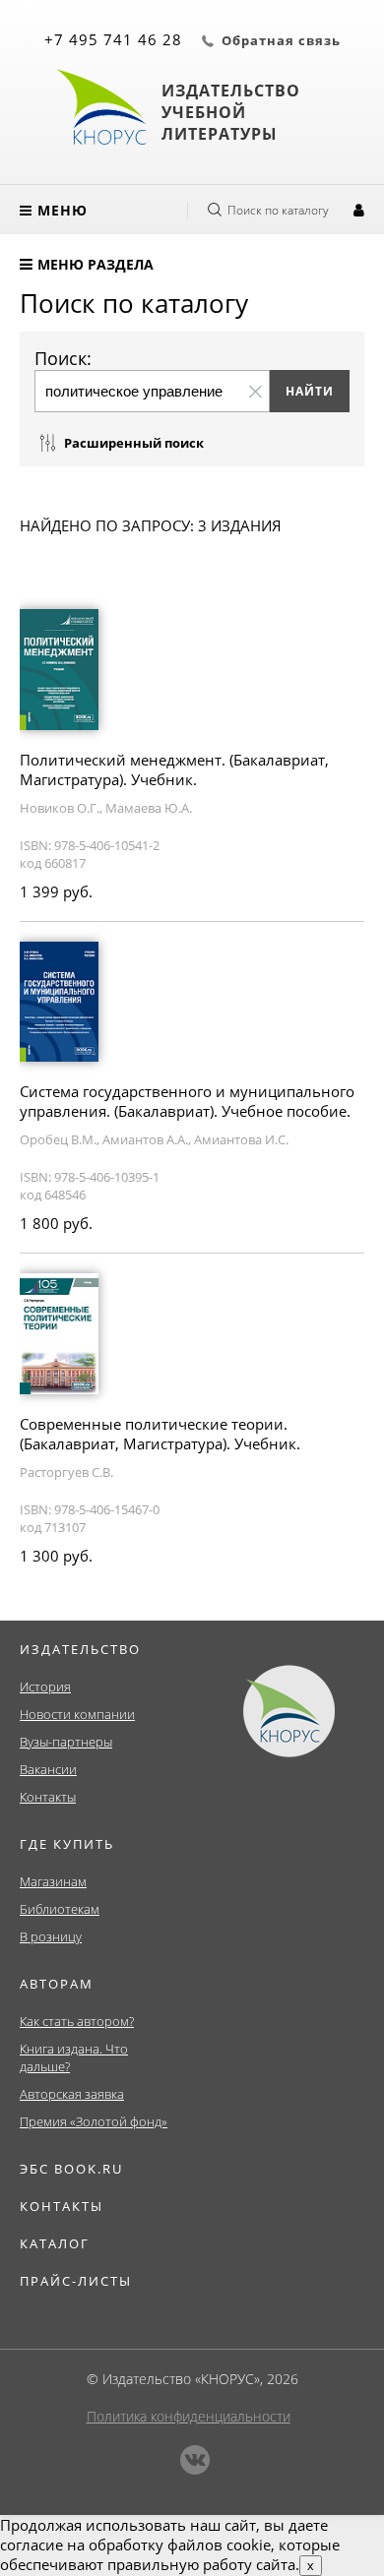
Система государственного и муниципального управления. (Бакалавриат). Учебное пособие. (187, 1101)
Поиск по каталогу (278, 210)
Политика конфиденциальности (189, 2416)
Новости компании (77, 1714)
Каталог (55, 2243)
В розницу (51, 1936)
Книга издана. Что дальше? (74, 2057)
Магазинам (53, 1881)
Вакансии (48, 1769)
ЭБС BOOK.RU (71, 2169)
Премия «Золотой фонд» (94, 2121)
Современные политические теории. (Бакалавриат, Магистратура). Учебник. (160, 1434)
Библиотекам (60, 1909)
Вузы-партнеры (66, 1742)
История (45, 1687)
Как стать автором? (77, 2021)
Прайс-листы (76, 2281)
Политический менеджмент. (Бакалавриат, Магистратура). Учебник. (174, 769)
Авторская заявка (72, 2094)
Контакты (48, 1797)
